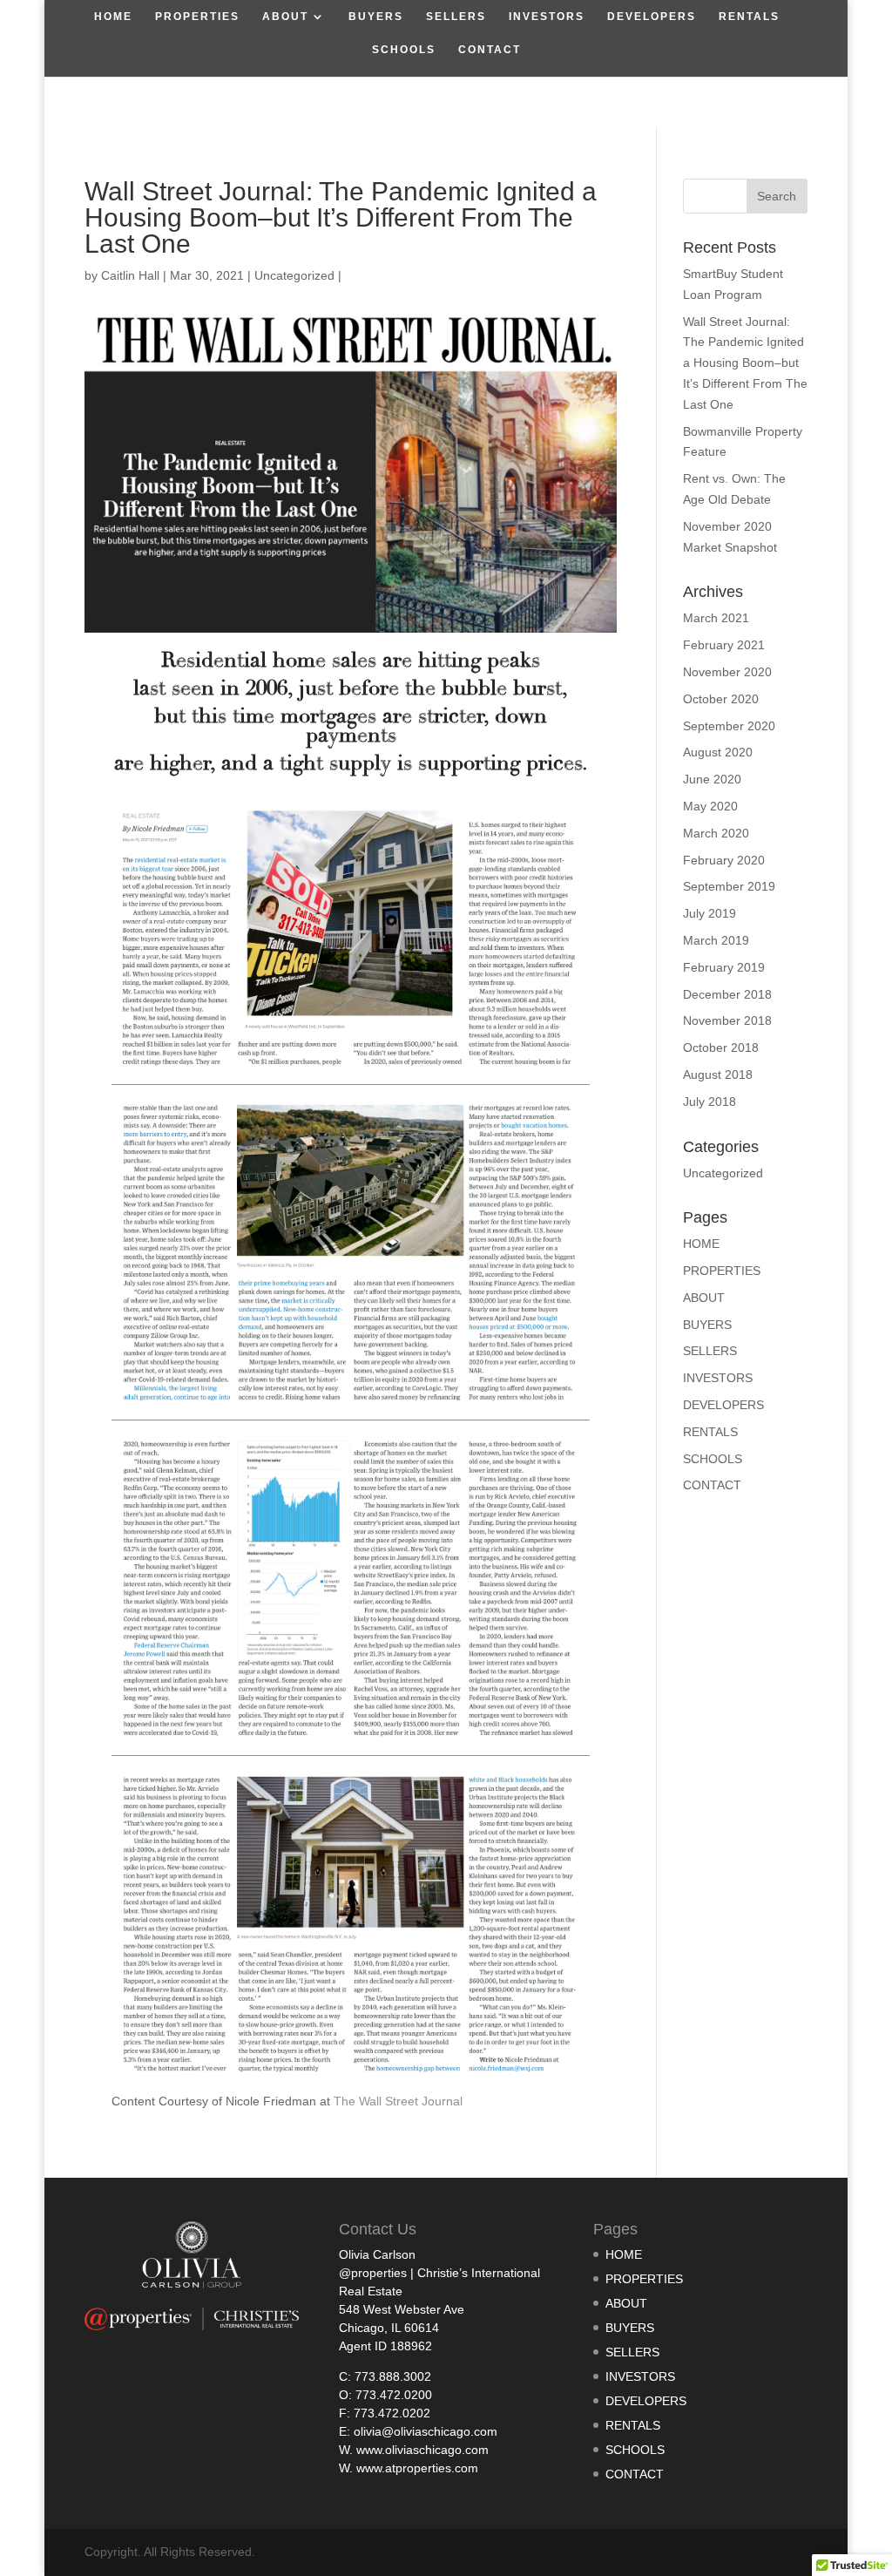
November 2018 (727, 1020)
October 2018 (721, 1047)
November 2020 (727, 672)
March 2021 (716, 618)
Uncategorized (294, 275)
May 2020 (710, 806)
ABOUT (285, 17)
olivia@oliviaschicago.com (426, 2431)
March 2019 (716, 940)
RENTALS (749, 17)
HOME (113, 17)
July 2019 (710, 913)
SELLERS (456, 17)
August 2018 (718, 1074)
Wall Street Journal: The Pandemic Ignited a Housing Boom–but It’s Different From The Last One (745, 363)
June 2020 (712, 779)
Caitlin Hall (130, 275)
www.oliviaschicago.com (422, 2450)
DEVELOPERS (652, 17)
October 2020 (721, 699)
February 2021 (724, 645)
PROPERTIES (197, 17)
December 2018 (727, 994)
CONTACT (490, 50)
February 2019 (724, 967)
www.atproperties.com (417, 2468)
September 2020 (729, 726)
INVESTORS (547, 17)
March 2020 (716, 833)
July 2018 (710, 1102)
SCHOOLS (404, 50)
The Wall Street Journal (400, 2101)
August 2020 (718, 752)
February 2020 (724, 860)
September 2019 (729, 886)
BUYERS (376, 17)
